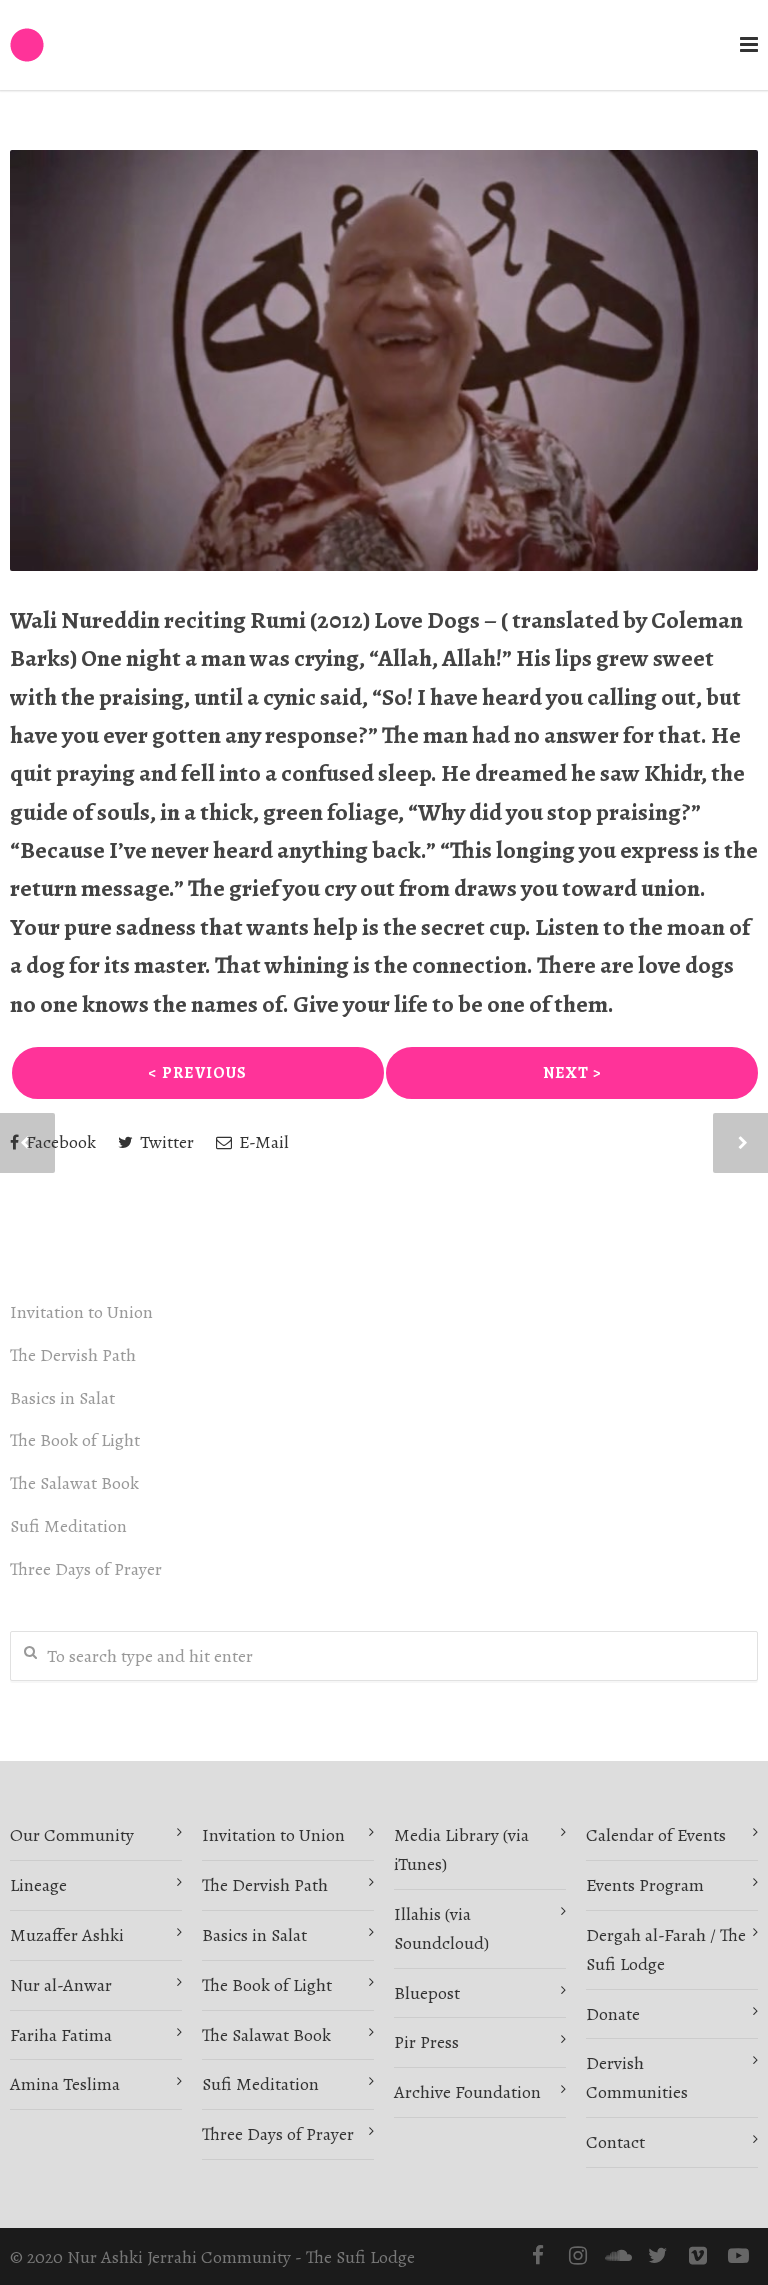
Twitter (165, 1142)
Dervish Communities (637, 2077)
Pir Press (426, 2042)
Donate (613, 2014)
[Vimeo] (698, 2256)
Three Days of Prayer (86, 1569)
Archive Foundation (467, 2092)
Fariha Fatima (61, 2035)
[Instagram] (578, 2256)
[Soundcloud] (618, 2256)
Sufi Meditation (68, 1526)
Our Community (72, 1835)
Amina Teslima (65, 2084)
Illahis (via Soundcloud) (441, 1928)
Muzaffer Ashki (67, 1935)
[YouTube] (738, 2256)
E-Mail (262, 1142)
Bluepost (427, 1993)
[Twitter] (658, 2256)
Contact (615, 2142)
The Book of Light (75, 1440)
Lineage (38, 1885)
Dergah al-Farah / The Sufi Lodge (666, 1949)
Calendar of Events (656, 1835)
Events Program (645, 1885)
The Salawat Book (74, 1483)
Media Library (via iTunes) (461, 1849)
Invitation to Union (81, 1312)
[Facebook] (538, 2256)
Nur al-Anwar (61, 1985)
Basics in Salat (62, 1398)
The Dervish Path (73, 1355)
